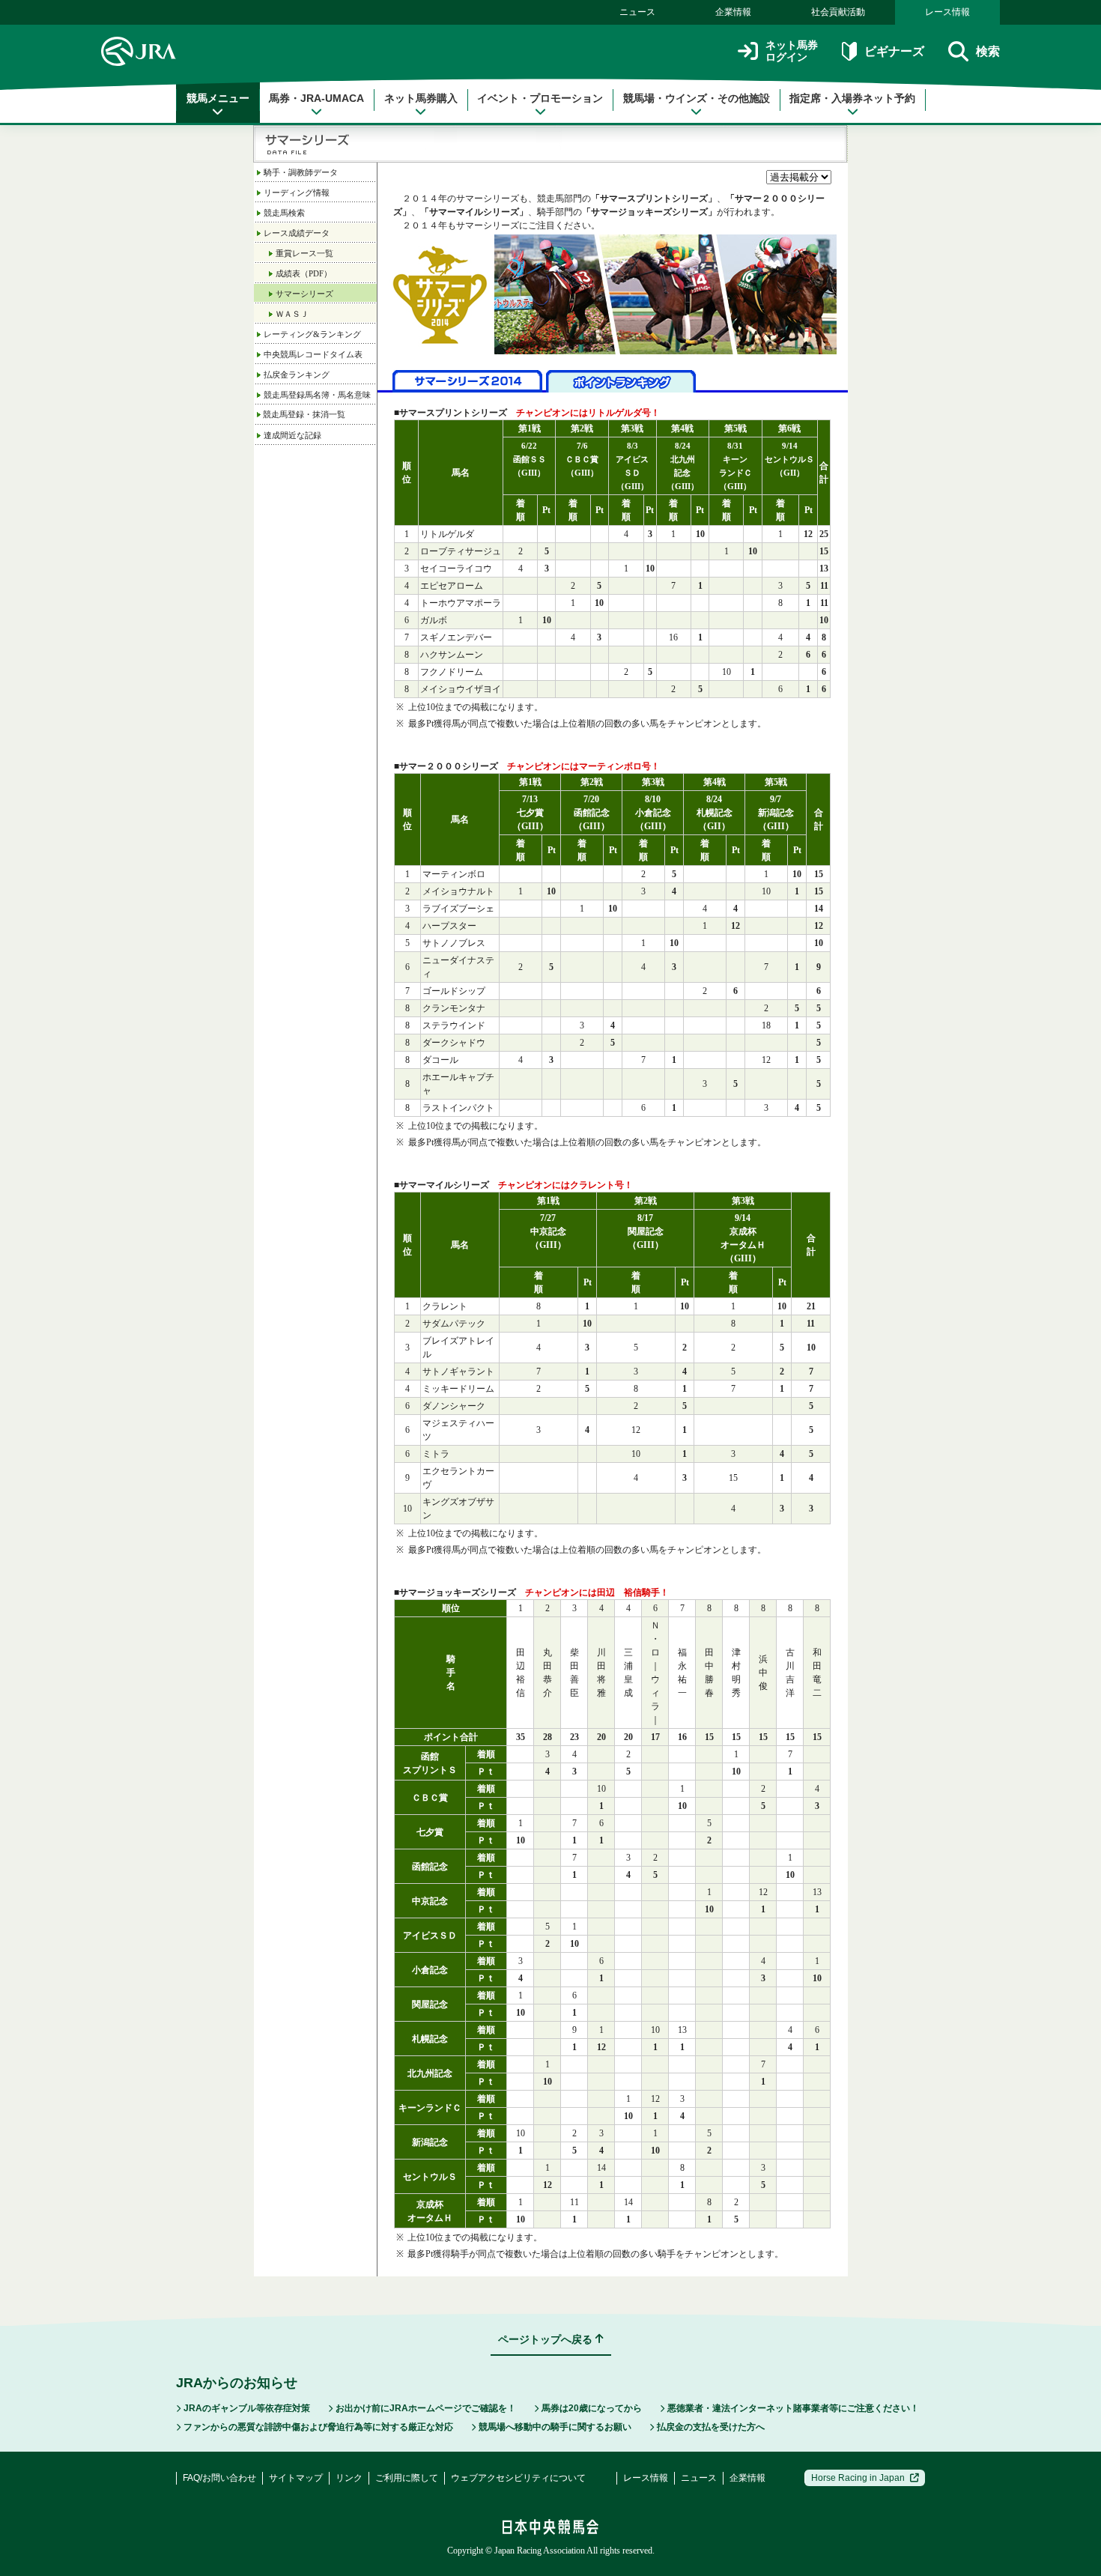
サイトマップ (296, 2478)
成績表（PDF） (304, 273)
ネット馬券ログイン (792, 51)
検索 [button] (988, 51)
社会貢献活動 (838, 12)
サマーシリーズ (304, 294)
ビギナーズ (894, 51)
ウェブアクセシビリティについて (518, 2478)
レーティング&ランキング (312, 334)
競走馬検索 (284, 213)
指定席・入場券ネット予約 (852, 98)
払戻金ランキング (297, 375)
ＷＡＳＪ (292, 314)
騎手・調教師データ (301, 172)
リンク (349, 2478)
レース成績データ (297, 233)
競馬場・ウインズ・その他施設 (697, 98)
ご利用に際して (407, 2478)
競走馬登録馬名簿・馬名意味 (317, 395)
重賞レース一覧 (304, 253)
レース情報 (947, 12)
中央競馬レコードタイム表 (313, 354)
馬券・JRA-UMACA (316, 98)
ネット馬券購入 (421, 98)
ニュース (637, 12)
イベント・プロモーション (540, 98)
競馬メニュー (218, 98)
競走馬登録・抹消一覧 (303, 414)
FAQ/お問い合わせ (219, 2478)
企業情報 (733, 12)
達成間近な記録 (292, 435)
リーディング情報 (297, 193)
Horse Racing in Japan (858, 2478)
